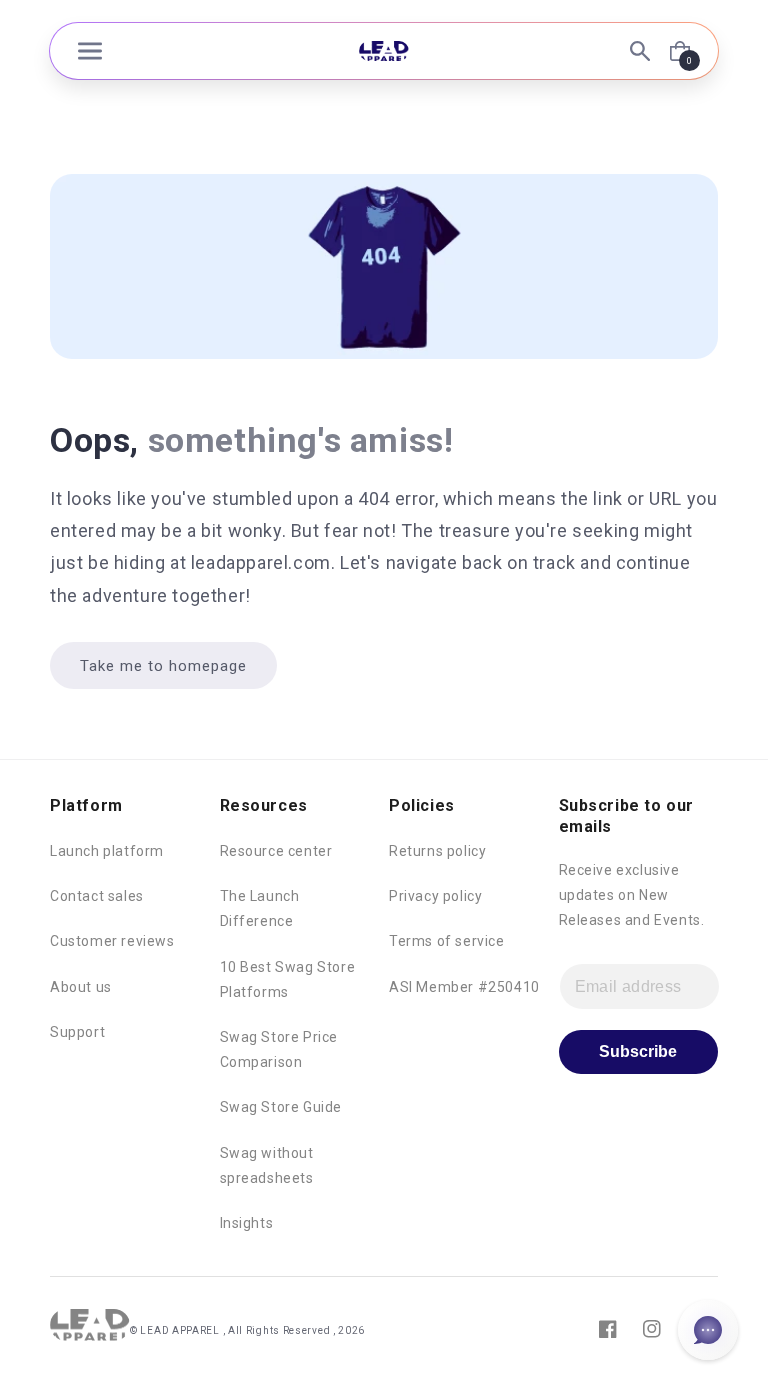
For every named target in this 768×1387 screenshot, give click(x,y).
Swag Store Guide (281, 1107)
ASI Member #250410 (464, 987)
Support (77, 1032)
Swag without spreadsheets (267, 1165)
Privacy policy (435, 896)
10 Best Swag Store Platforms (288, 979)
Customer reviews (112, 941)
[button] (90, 51)
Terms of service (447, 941)
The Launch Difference (260, 908)
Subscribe (638, 1051)
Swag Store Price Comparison (279, 1049)
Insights (247, 1223)
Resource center (276, 851)
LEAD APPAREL (181, 1330)
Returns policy (437, 851)
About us (81, 987)
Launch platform (107, 851)
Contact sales (97, 896)
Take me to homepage (163, 666)
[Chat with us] (708, 1330)
